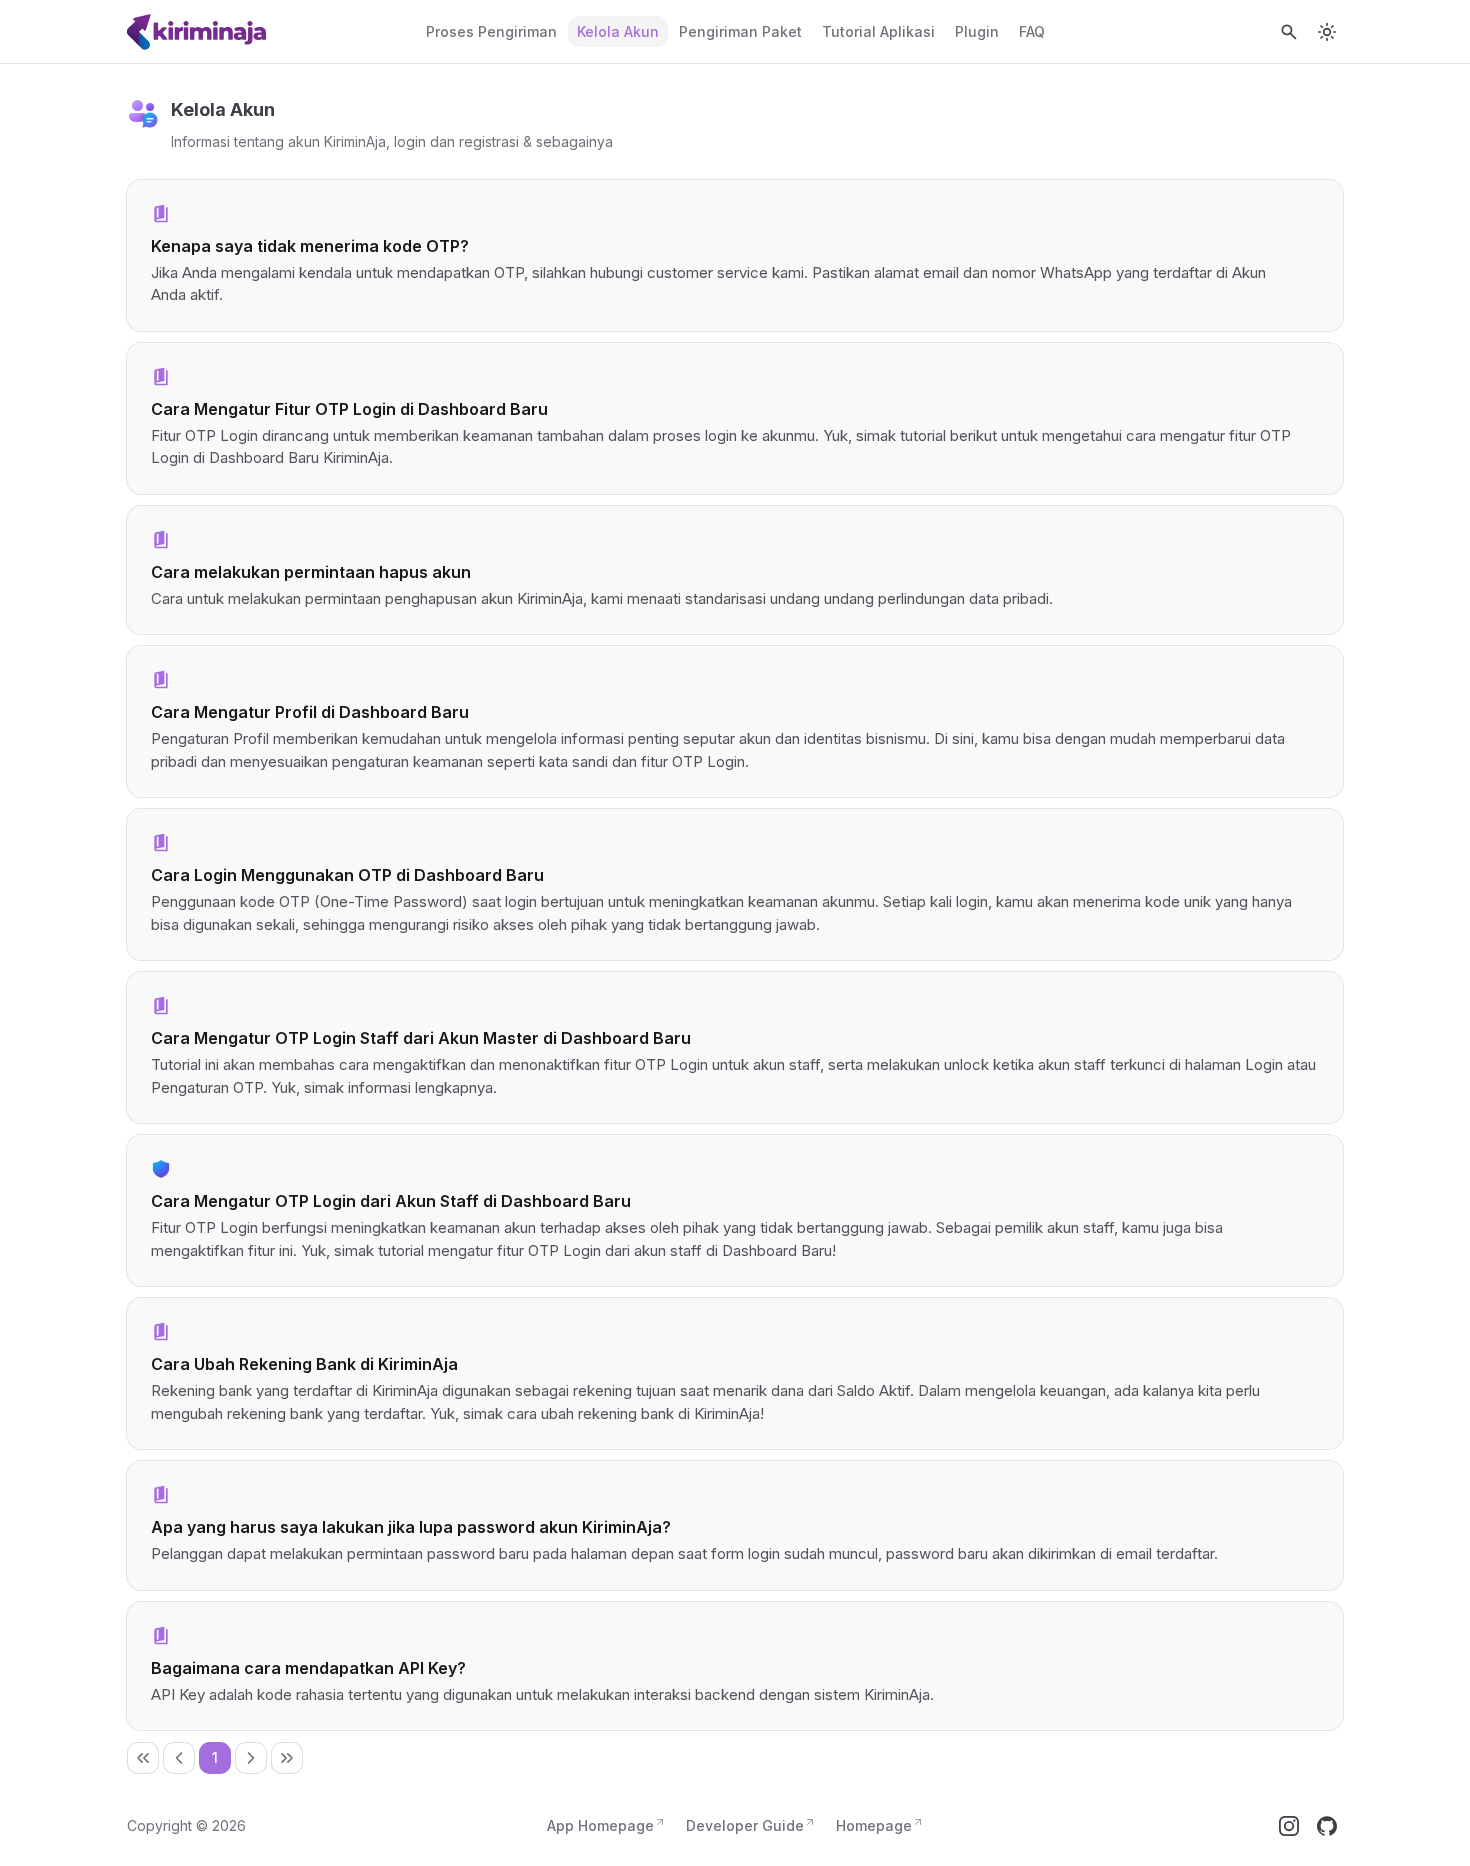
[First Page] (143, 1758)
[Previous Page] (179, 1758)
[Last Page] (287, 1758)
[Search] (1289, 32)
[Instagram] (1289, 1826)
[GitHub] (1327, 1826)
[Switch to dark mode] (1327, 32)
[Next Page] (251, 1758)
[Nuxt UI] (198, 32)
